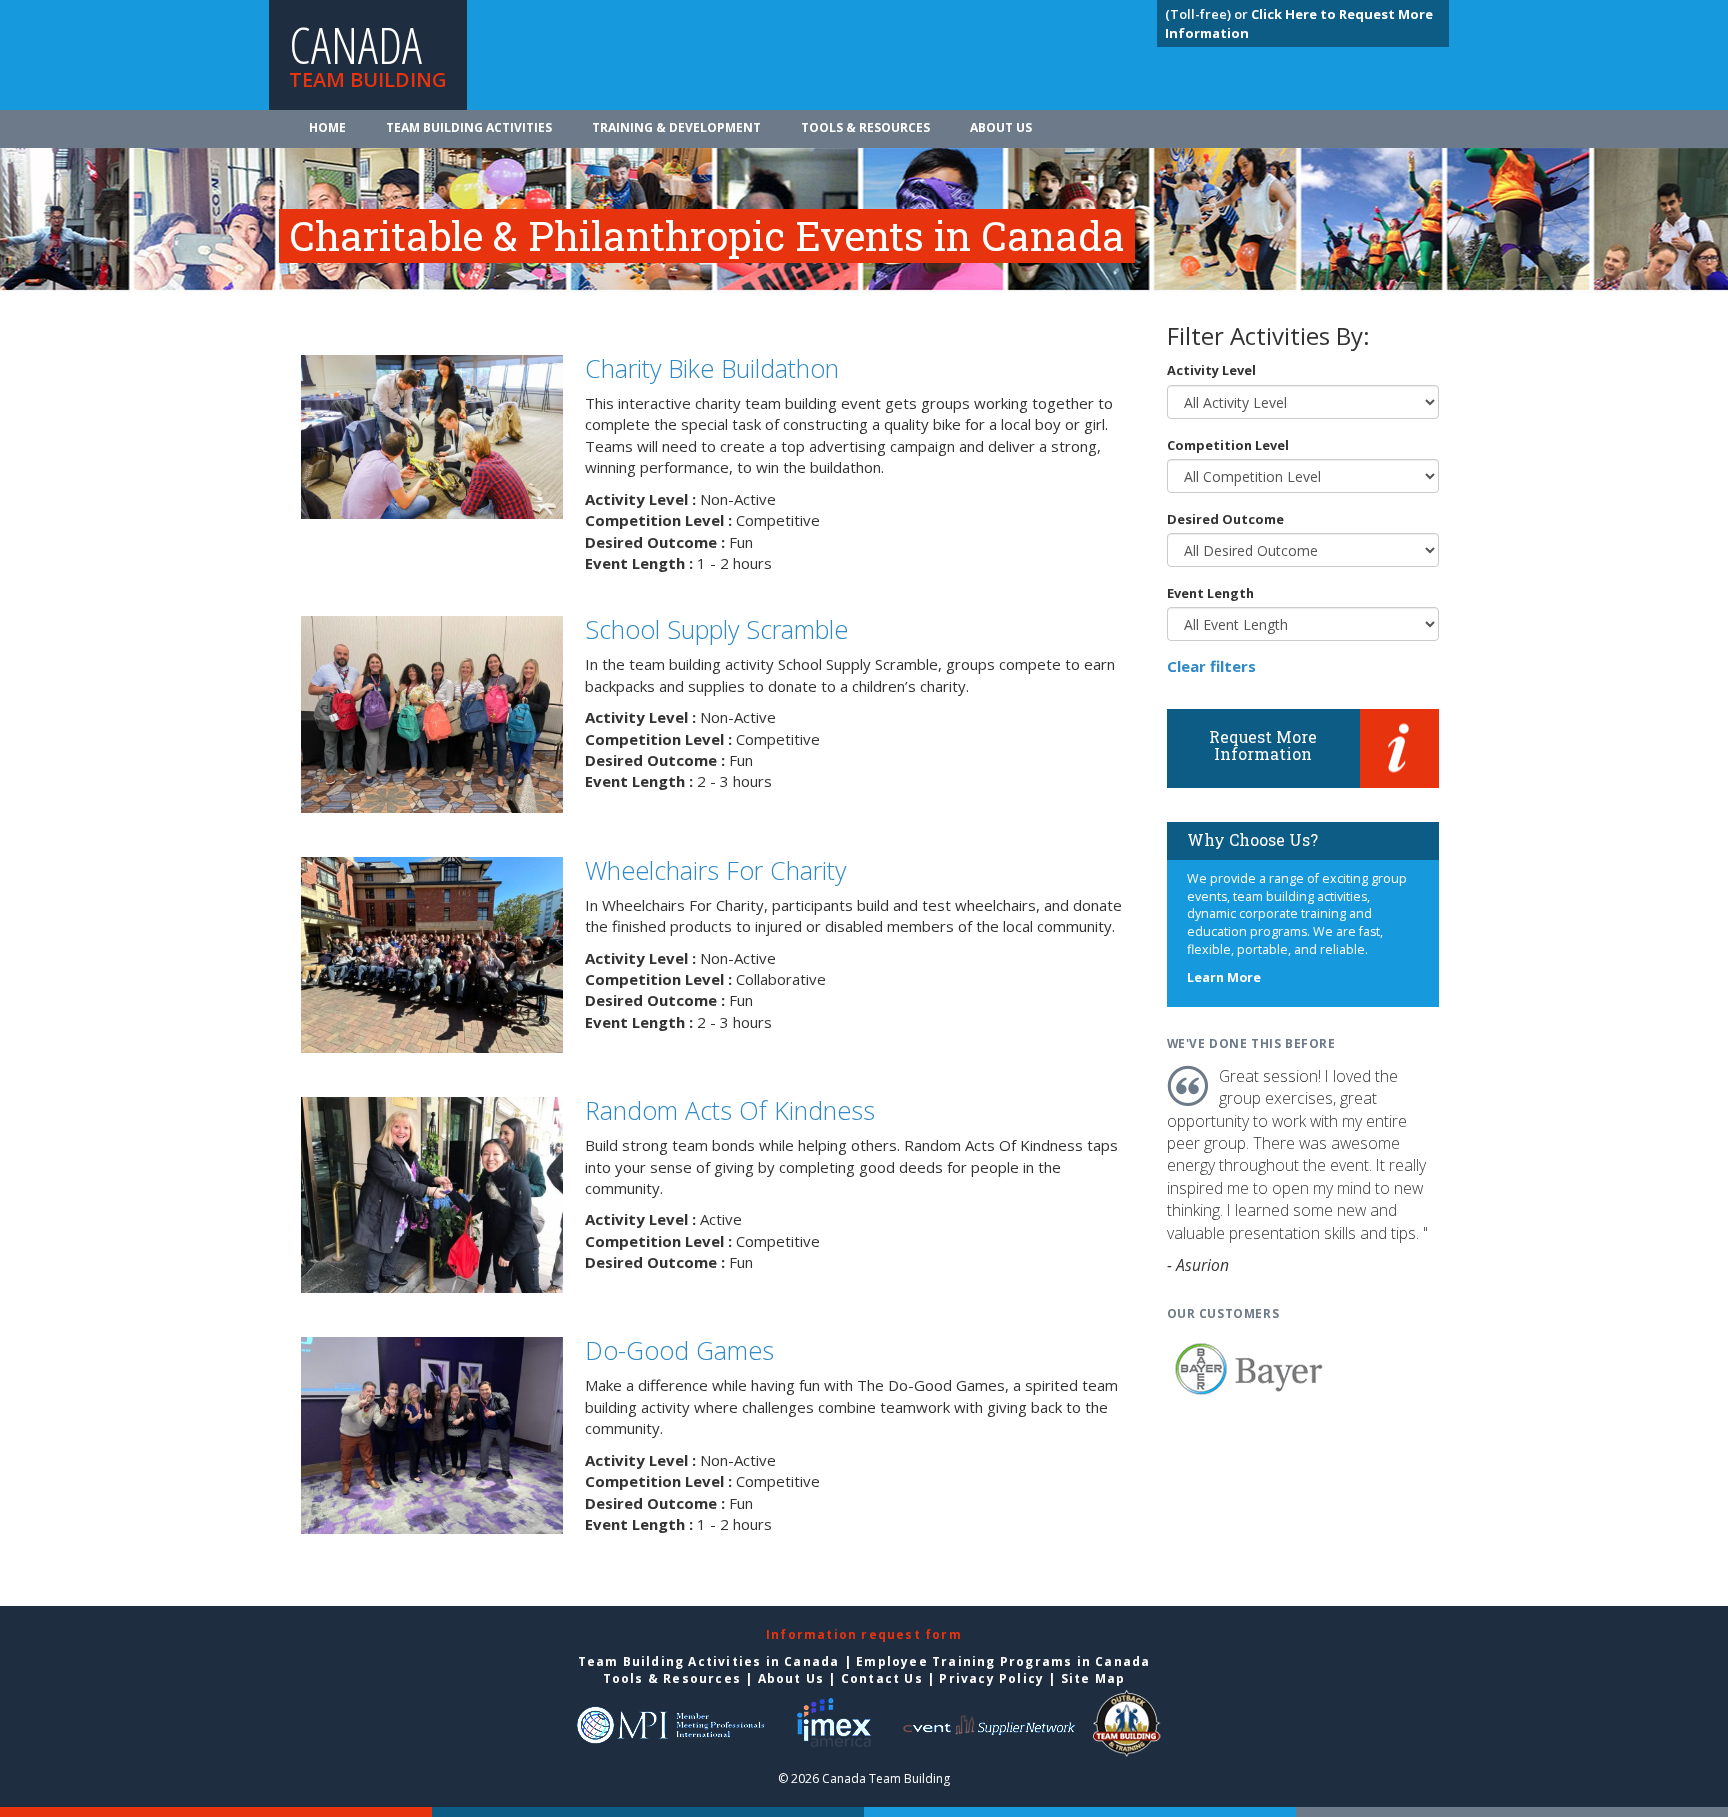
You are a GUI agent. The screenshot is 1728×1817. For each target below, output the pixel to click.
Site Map (1093, 1678)
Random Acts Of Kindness (730, 1110)
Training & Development (676, 127)
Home (327, 127)
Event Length (1210, 593)
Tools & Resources (865, 127)
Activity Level (1211, 370)
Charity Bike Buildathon (712, 368)
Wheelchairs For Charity (715, 870)
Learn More (1224, 977)
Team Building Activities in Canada (709, 1661)
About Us (1001, 127)
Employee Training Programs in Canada (1003, 1661)
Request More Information (1263, 745)
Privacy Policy (991, 1678)
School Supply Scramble (716, 629)
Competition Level (1228, 445)
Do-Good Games (679, 1350)
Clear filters (1211, 666)
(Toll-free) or (1208, 14)
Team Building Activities (469, 127)
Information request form (864, 1634)
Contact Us (882, 1678)
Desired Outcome (1225, 519)
